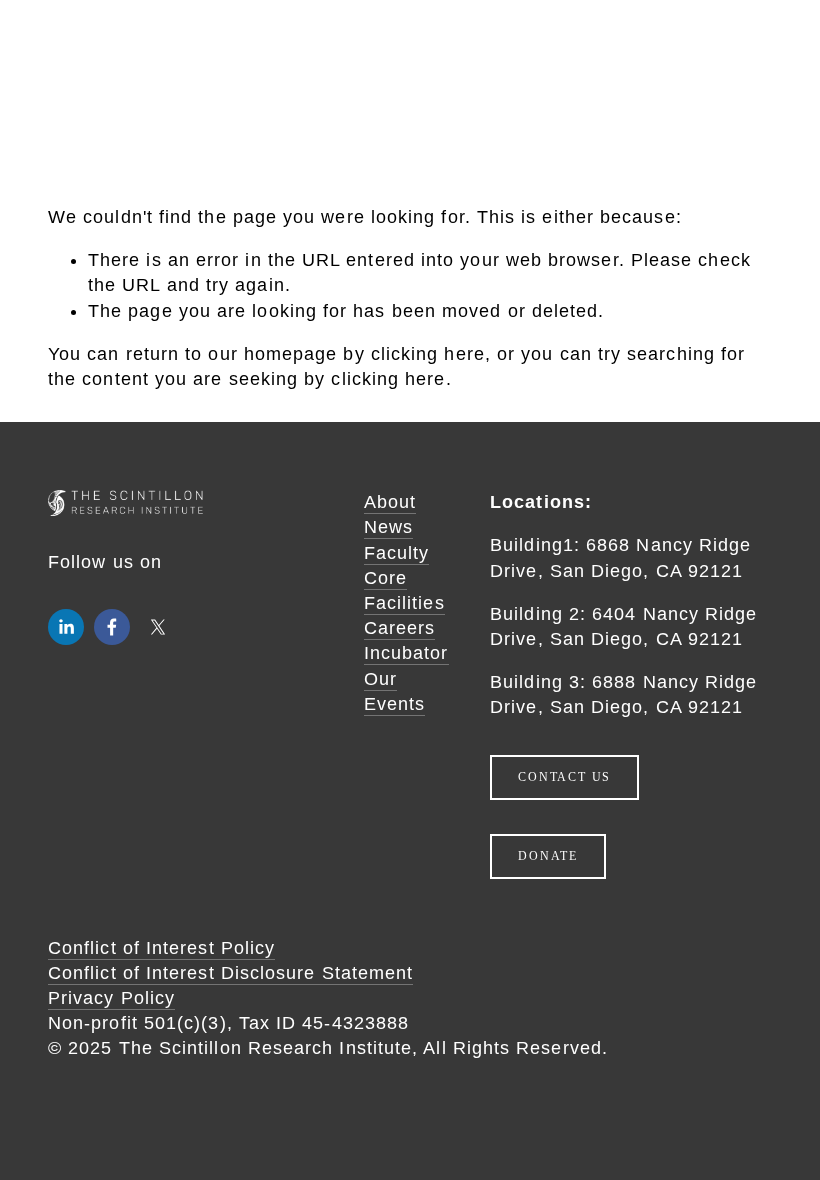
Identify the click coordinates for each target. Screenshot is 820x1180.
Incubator (406, 653)
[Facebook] (112, 627)
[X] (158, 627)
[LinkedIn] (66, 627)
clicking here (428, 354)
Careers (400, 628)
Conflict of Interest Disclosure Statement (230, 973)
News (388, 527)
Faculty (397, 553)
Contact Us (564, 777)
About (390, 502)
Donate (548, 856)
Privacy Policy (111, 998)
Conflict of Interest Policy (161, 948)
